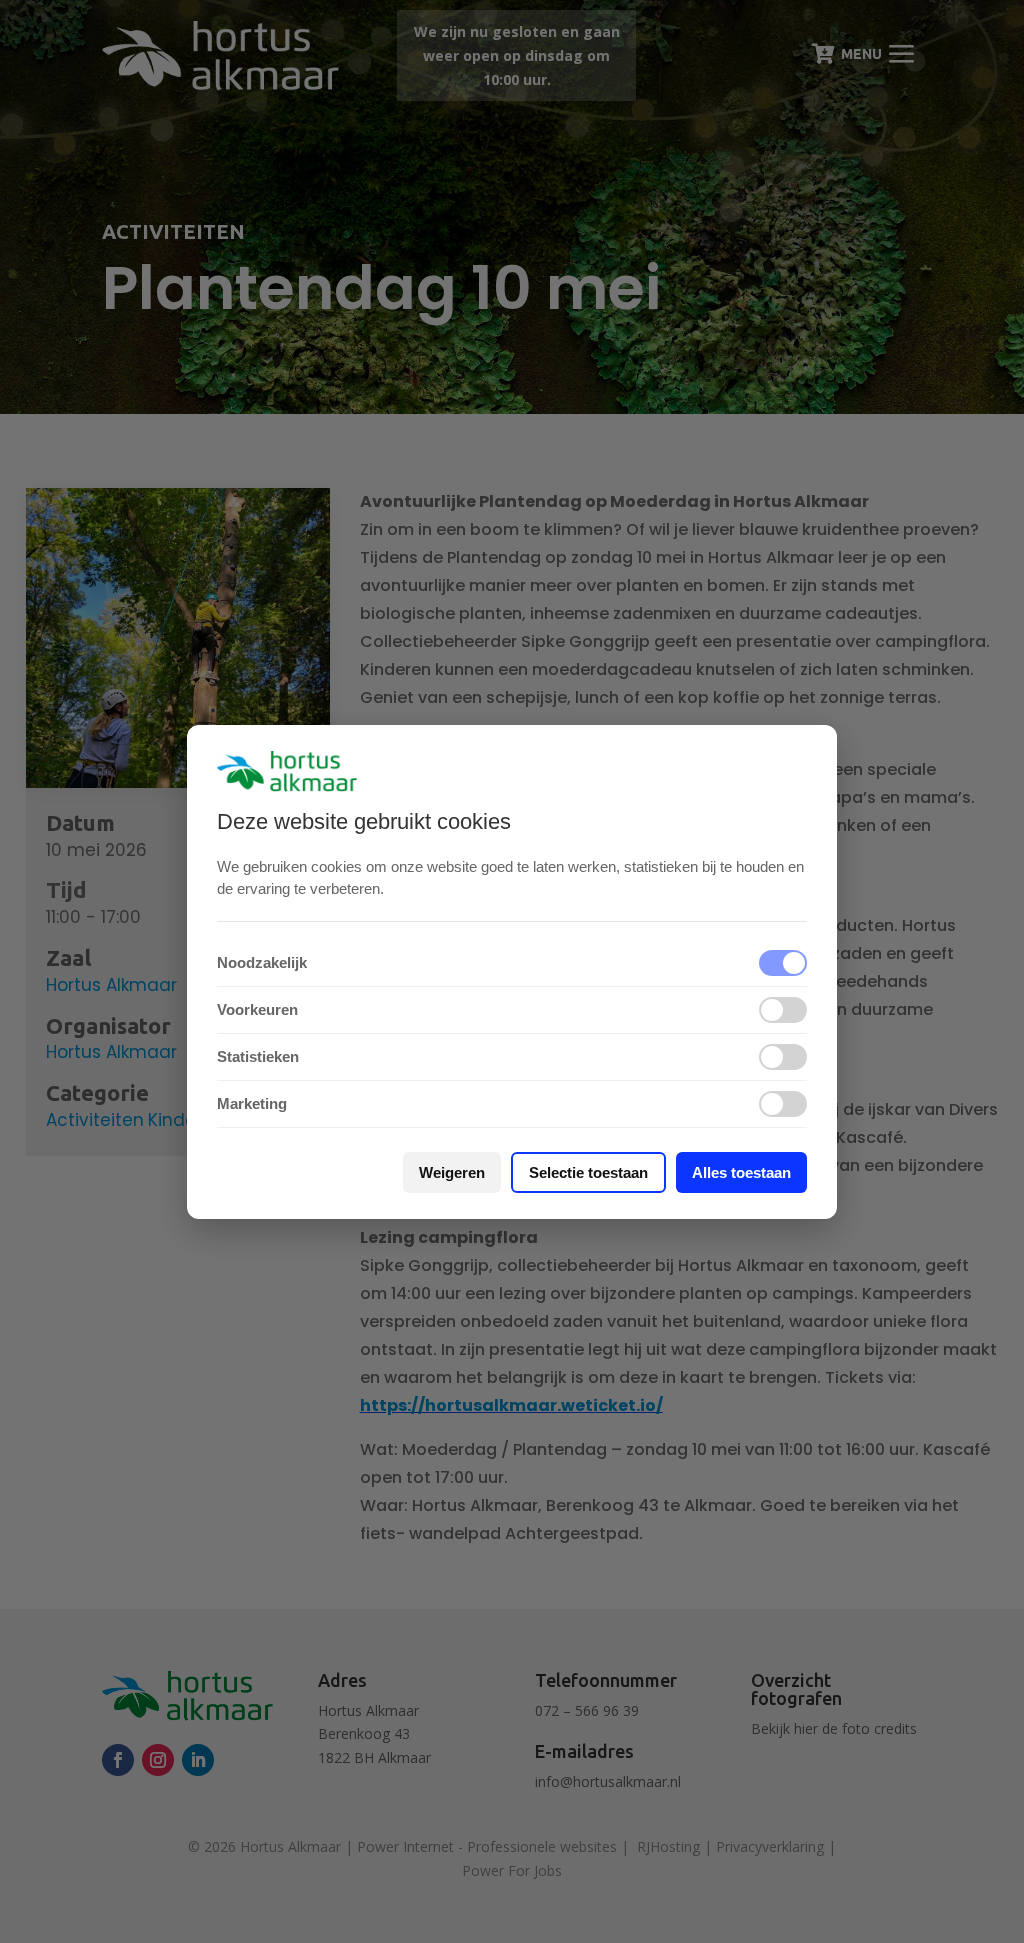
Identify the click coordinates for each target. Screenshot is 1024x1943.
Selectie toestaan (588, 1172)
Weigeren (452, 1172)
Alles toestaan (741, 1172)
